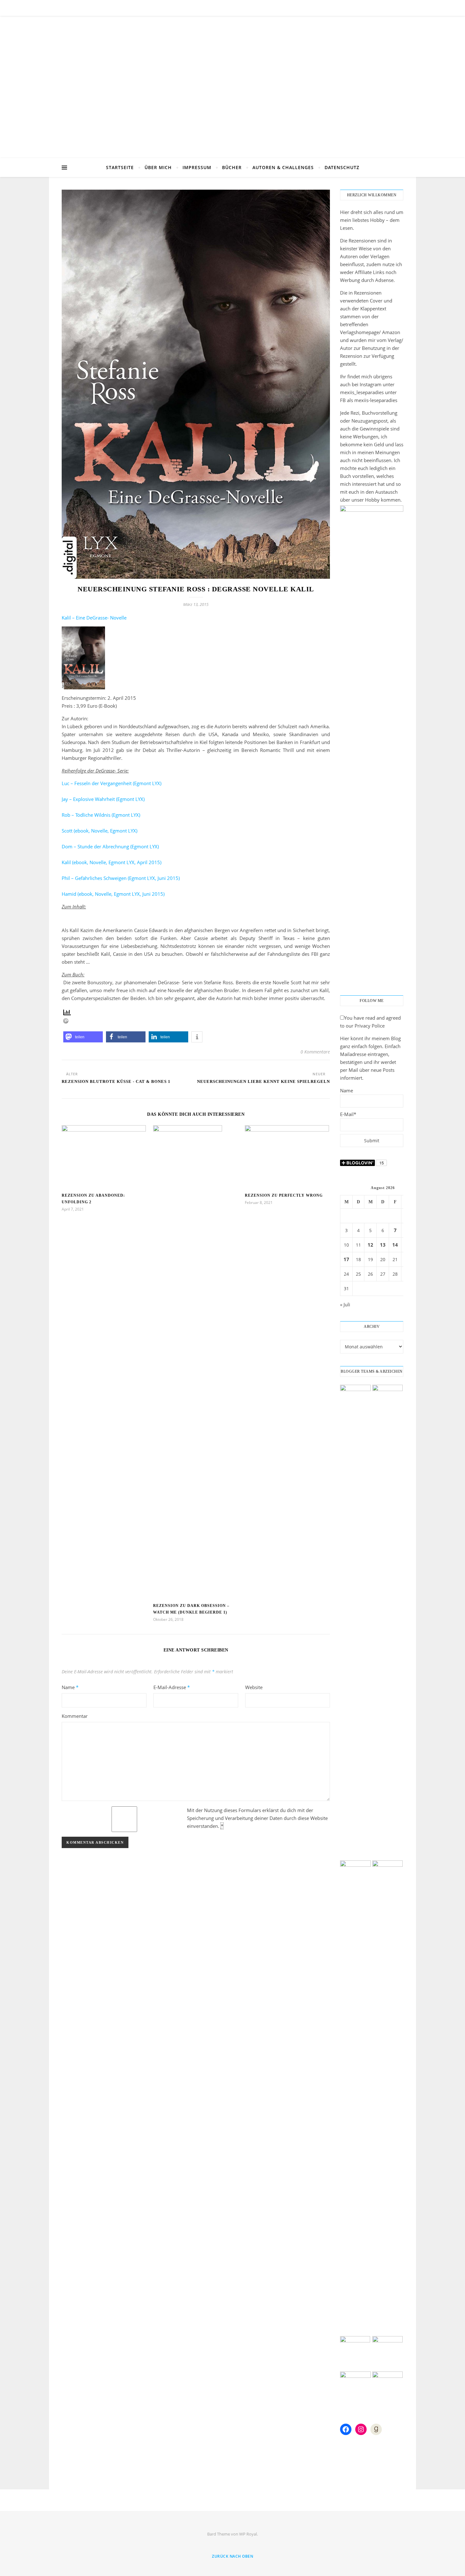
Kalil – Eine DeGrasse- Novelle (94, 618)
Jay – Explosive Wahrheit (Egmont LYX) (103, 799)
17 (346, 1259)
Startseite (120, 167)
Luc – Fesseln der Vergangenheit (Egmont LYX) (112, 783)
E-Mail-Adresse (172, 1687)
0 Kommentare (315, 1052)
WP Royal (248, 2534)
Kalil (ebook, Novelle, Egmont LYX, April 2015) (112, 862)
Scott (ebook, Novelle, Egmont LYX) (99, 831)
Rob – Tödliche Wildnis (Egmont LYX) (101, 815)
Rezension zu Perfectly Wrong (284, 1195)
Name (70, 1687)
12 (370, 1245)
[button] (83, 1037)
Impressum (197, 167)
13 (383, 1245)
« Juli (345, 1304)
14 (395, 1245)
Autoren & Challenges (283, 167)
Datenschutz (342, 167)
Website (254, 1687)
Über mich (158, 167)
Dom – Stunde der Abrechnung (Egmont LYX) (110, 846)
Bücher (232, 167)
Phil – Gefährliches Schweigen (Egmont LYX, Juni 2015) (121, 878)
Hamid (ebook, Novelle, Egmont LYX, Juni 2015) (113, 894)
